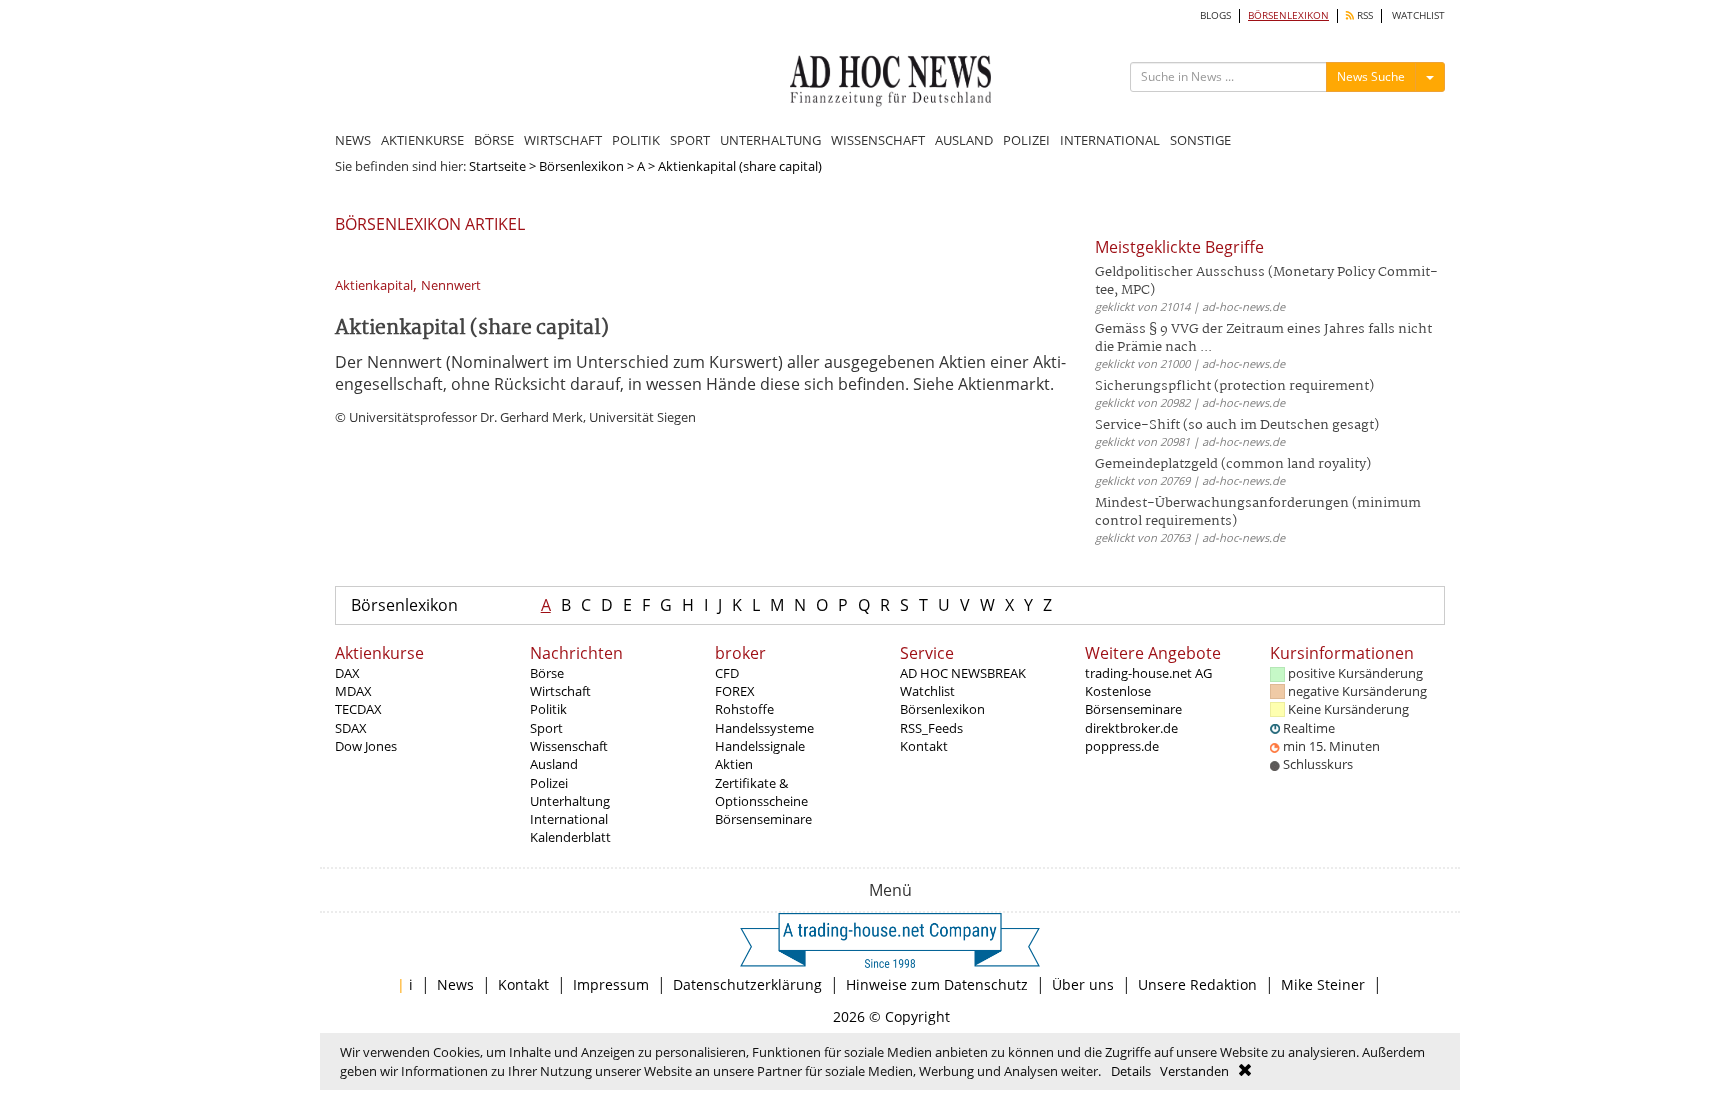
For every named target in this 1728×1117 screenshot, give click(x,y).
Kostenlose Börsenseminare (1133, 700)
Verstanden (1194, 1071)
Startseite (497, 166)
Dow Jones (366, 746)
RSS (1363, 15)
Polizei (549, 783)
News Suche (1371, 76)
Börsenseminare (763, 819)
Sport (546, 728)
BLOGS (1215, 15)
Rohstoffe (744, 709)
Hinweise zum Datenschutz (937, 984)
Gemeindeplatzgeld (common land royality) (1233, 464)
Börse (547, 673)
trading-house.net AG (1148, 673)
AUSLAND (964, 140)
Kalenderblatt (570, 837)
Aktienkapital (374, 285)
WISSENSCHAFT (878, 140)
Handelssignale (760, 746)
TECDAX (358, 709)
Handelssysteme (764, 728)
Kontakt (924, 746)
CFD (727, 673)
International (569, 819)
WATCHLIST (1418, 15)
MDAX (353, 691)
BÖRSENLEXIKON (1288, 15)
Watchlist (927, 691)
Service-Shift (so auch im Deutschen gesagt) (1237, 425)
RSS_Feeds (931, 728)
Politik (548, 709)
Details (1131, 1071)
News (455, 984)
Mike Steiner (1323, 984)
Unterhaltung (570, 801)
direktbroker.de (1131, 728)
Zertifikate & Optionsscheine (761, 792)
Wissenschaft (569, 746)
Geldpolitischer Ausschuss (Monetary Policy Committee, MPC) (1266, 281)
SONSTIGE (1200, 140)
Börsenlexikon (581, 166)
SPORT (690, 140)
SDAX (351, 728)
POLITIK (636, 140)
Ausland (554, 764)
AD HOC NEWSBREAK (963, 673)
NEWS (353, 140)
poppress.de (1122, 746)
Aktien (734, 764)
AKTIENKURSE (422, 140)
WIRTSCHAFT (563, 140)
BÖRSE (494, 140)
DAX (347, 673)
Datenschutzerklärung (747, 984)
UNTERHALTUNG (770, 140)
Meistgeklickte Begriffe (1179, 247)
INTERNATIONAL (1110, 140)
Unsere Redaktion (1197, 984)
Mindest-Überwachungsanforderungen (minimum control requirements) (1258, 512)
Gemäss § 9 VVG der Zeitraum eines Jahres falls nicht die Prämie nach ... (1263, 338)
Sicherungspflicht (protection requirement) (1234, 386)
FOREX (735, 691)
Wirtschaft (560, 691)
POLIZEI (1026, 140)
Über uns (1083, 984)
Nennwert (451, 285)
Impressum (611, 984)
